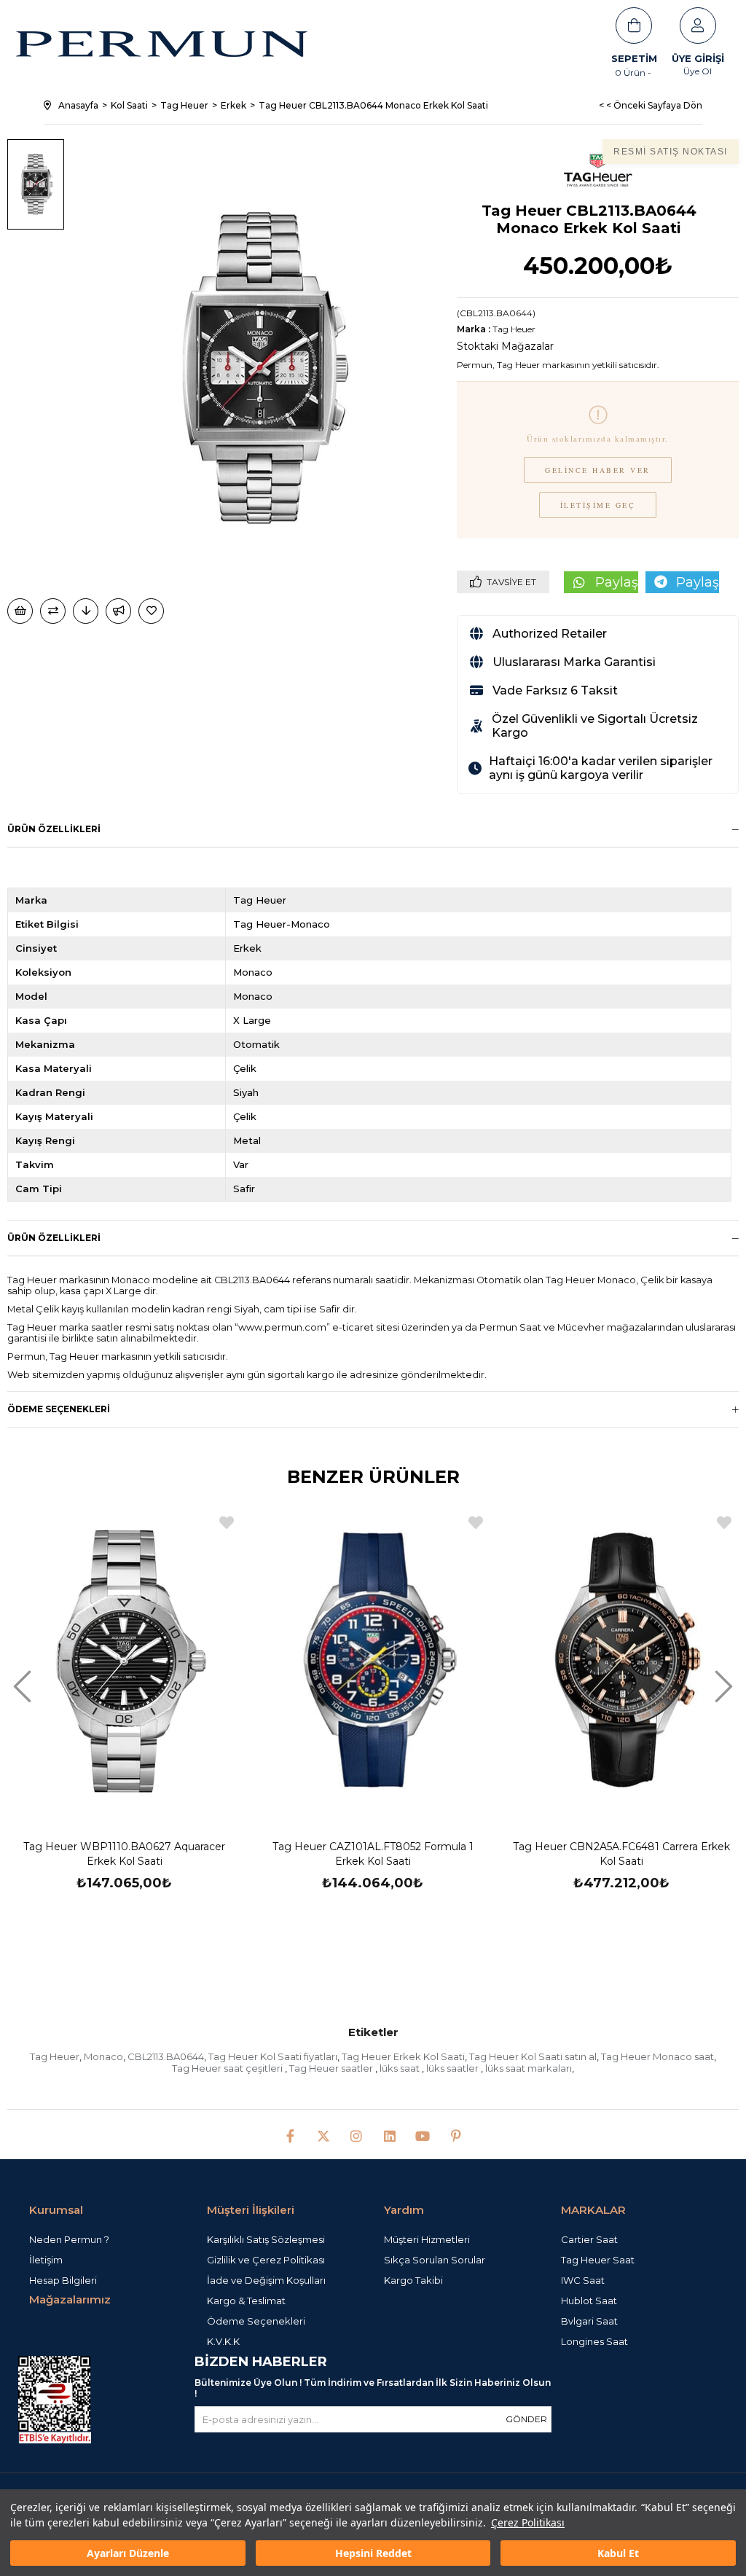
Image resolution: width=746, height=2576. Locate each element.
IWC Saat (583, 2280)
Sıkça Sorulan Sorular (435, 2260)
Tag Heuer (55, 2056)
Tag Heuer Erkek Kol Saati (403, 2056)
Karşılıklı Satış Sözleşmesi (266, 2239)
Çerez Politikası (528, 2522)
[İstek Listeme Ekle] (20, 611)
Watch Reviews (420, 2298)
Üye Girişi (698, 58)
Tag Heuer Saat (598, 2260)
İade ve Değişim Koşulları (266, 2280)
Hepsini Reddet (373, 2553)
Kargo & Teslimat (246, 2301)
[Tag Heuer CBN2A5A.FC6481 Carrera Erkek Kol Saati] (622, 1661)
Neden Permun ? (69, 2239)
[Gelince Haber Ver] (118, 611)
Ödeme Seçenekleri (59, 1409)
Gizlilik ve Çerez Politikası (266, 2260)
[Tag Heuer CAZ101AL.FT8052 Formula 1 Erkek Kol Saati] (373, 1661)
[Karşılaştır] (53, 611)
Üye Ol (698, 71)
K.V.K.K (223, 2341)
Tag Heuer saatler (332, 2068)
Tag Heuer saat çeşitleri (228, 2068)
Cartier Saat (589, 2239)
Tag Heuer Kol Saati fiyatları (273, 2056)
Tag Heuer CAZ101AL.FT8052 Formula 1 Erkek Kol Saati (373, 1854)
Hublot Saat (589, 2301)
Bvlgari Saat (589, 2321)
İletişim (46, 2260)
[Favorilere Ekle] (152, 611)
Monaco (103, 2056)
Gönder (526, 2419)
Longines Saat (594, 2341)
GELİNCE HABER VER (598, 470)
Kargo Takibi (413, 2280)
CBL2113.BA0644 (166, 2056)
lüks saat (401, 2068)
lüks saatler (454, 2068)
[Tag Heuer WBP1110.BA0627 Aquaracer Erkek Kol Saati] (124, 1661)
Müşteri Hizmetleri (427, 2239)
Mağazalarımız (70, 2299)
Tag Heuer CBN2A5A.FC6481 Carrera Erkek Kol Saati (621, 1854)
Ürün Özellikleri (54, 829)
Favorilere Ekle (227, 1523)
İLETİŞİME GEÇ (598, 505)
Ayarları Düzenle (128, 2553)
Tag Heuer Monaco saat (657, 2056)
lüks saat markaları (529, 2068)
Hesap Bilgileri (63, 2280)
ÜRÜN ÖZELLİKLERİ (54, 1238)
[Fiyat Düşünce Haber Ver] (86, 611)
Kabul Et (618, 2553)
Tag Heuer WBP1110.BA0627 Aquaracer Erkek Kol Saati (124, 1854)
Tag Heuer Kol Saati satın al (533, 2056)
